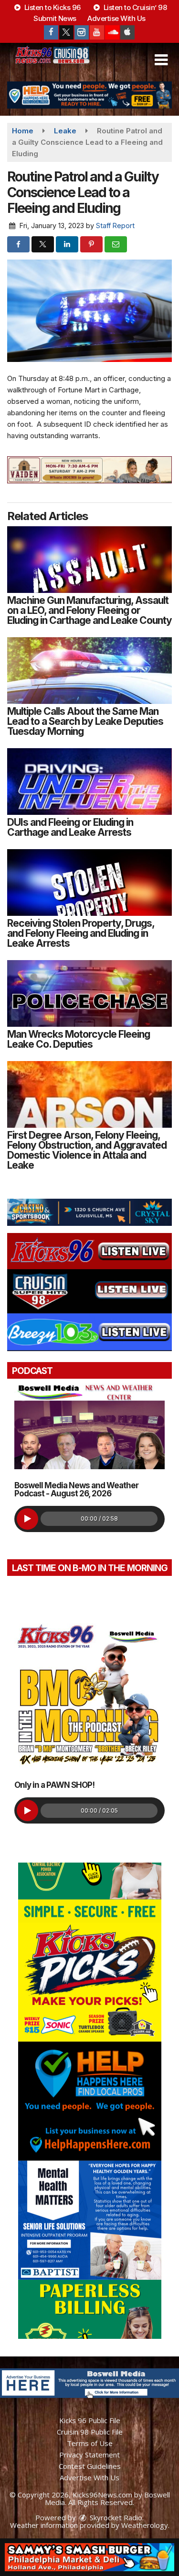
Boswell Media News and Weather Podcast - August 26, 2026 (76, 1489)
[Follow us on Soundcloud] (112, 32)
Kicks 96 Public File (90, 2420)
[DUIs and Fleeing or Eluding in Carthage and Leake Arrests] (89, 782)
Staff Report (115, 226)
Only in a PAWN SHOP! (54, 1785)
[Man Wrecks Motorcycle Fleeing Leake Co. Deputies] (89, 993)
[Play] (27, 1519)
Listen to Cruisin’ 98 (134, 7)
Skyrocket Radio (115, 2517)
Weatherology (145, 2525)
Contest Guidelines (90, 2466)
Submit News (55, 18)
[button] (161, 60)
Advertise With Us (116, 18)
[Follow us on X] (66, 32)
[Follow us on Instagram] (82, 32)
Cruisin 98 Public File (90, 2432)
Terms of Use (90, 2443)
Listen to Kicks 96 (52, 7)
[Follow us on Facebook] (51, 32)
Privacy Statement (89, 2455)
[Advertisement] (89, 95)
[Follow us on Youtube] (97, 32)
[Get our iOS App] (127, 32)
